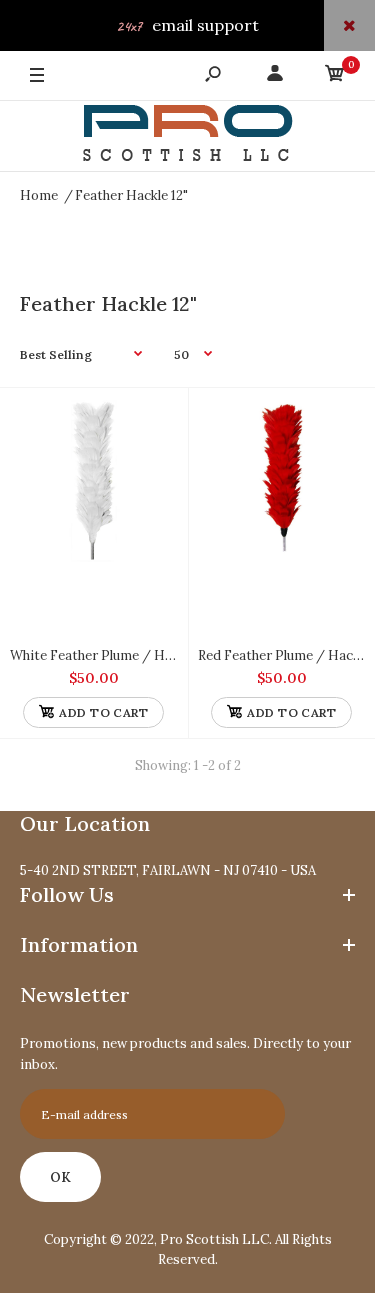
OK (60, 1177)
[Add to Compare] (152, 422)
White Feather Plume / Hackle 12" (113, 655)
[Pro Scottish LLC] (188, 136)
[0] (335, 76)
